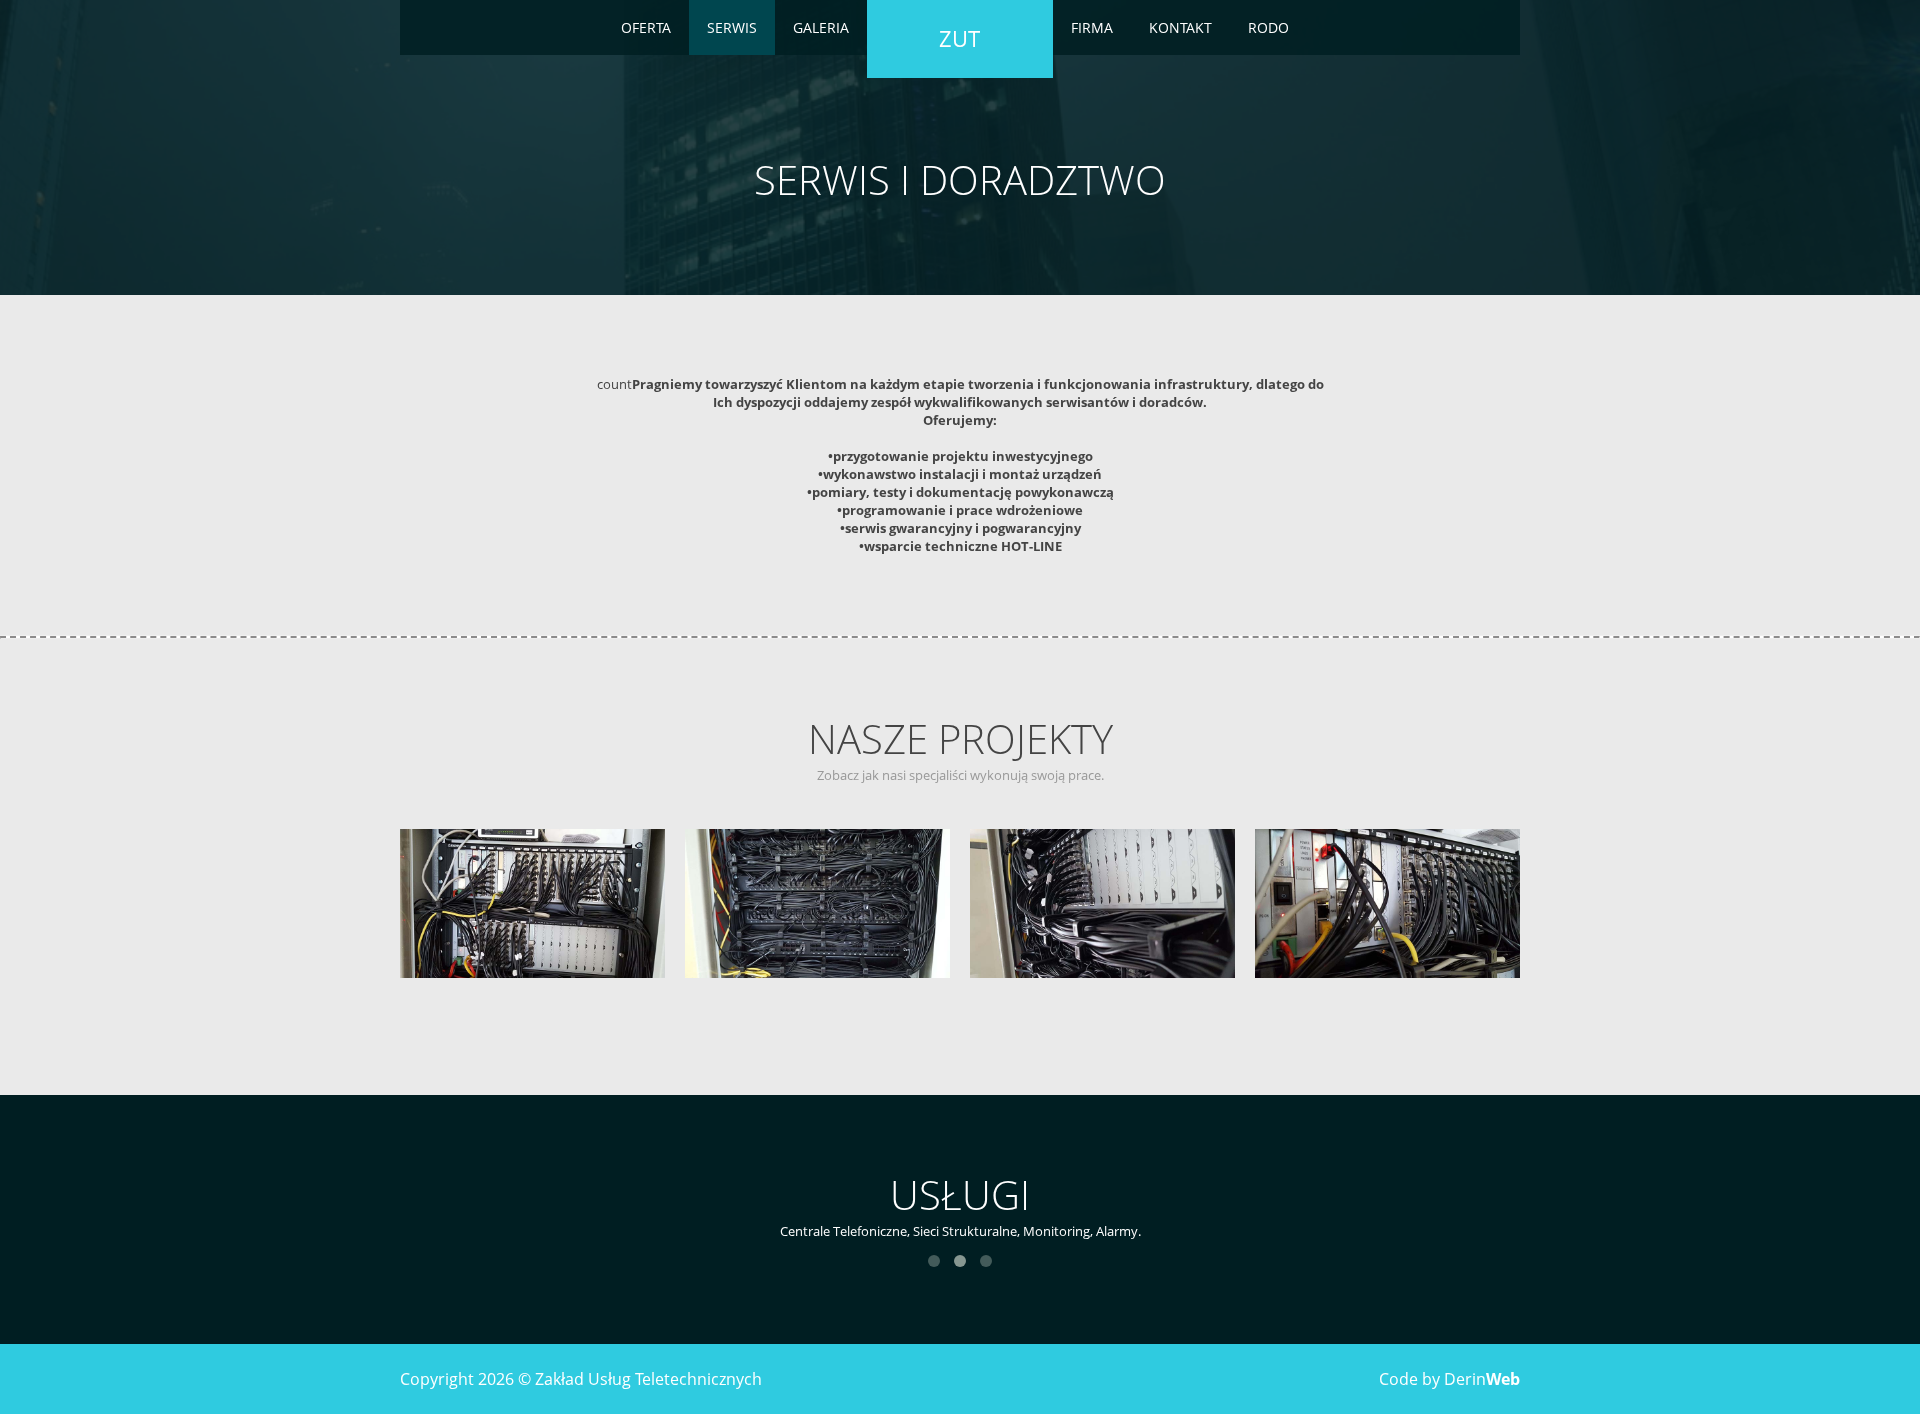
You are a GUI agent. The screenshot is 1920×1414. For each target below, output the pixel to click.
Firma (1092, 27)
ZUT (959, 38)
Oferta (646, 27)
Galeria (821, 27)
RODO (1268, 27)
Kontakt (1180, 27)
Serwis (732, 27)
